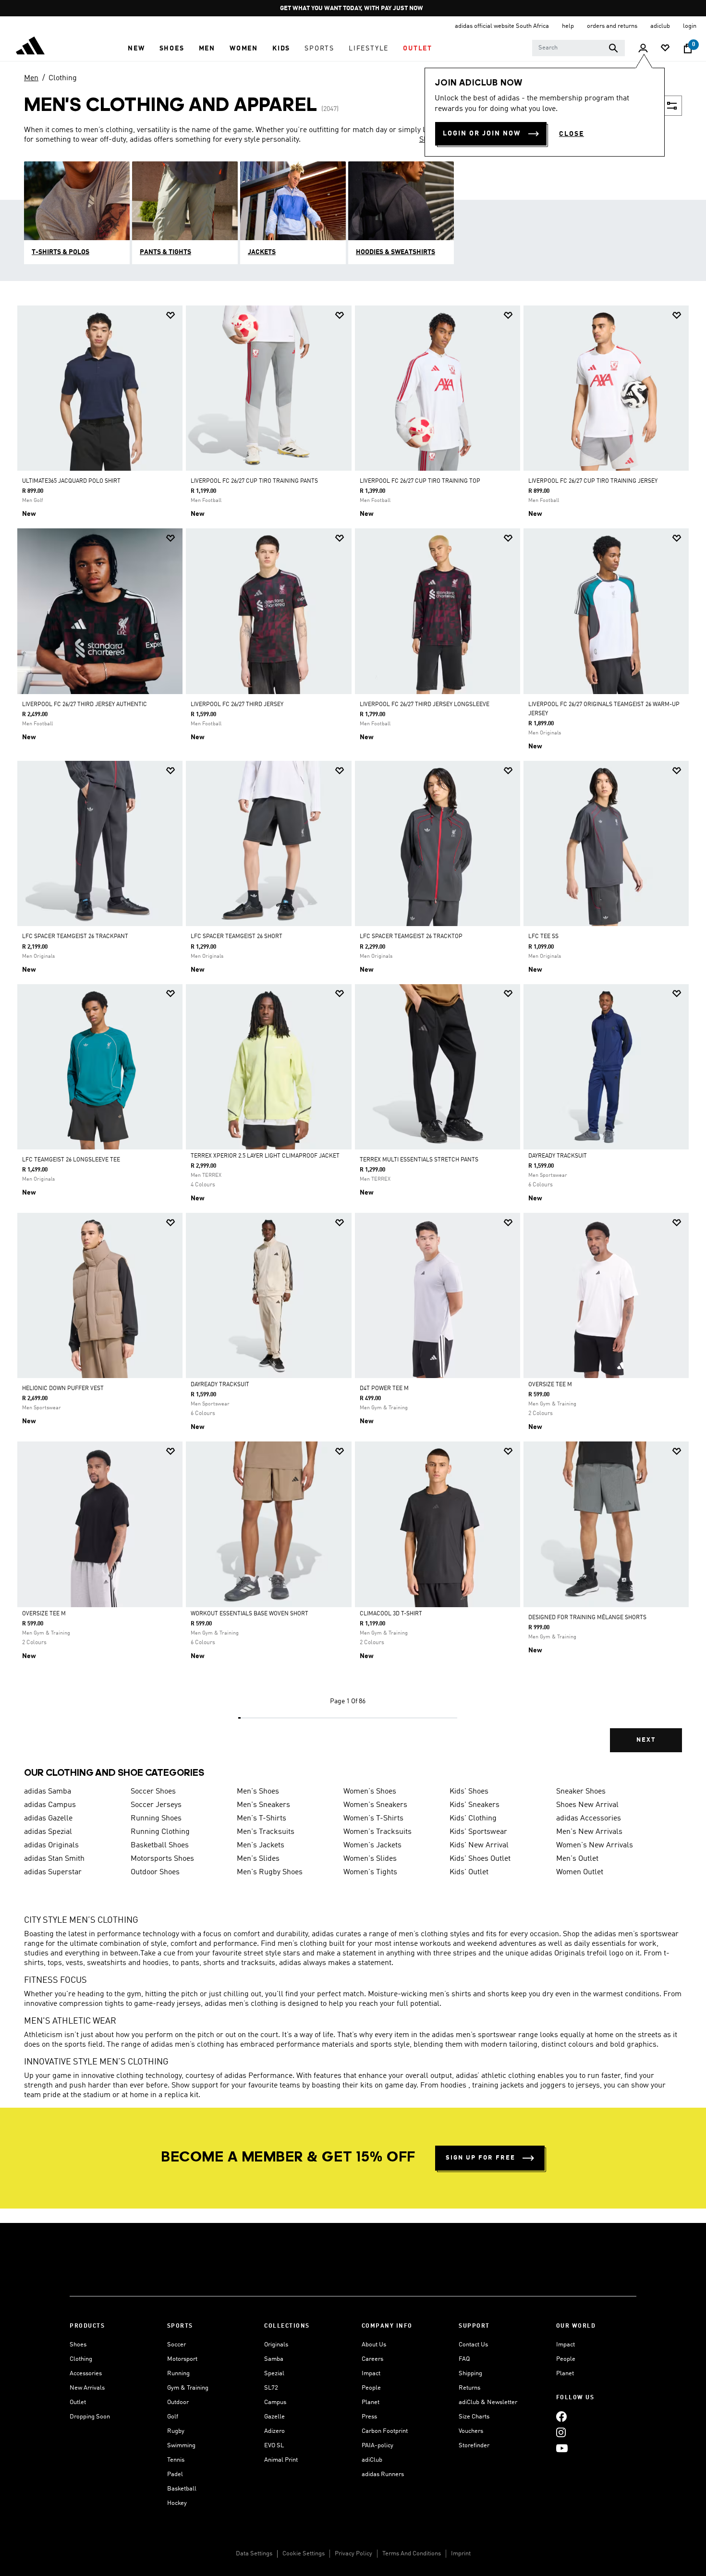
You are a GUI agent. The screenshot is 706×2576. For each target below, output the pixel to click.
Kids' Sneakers (475, 1805)
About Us (374, 2345)
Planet (371, 2402)
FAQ (464, 2359)
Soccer (176, 2345)
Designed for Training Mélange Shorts (587, 1618)
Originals (276, 2345)
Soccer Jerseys (156, 1805)
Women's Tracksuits (377, 1832)
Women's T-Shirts (373, 1819)
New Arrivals (87, 2388)
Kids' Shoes (469, 1792)
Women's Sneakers (375, 1805)
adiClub (372, 2460)
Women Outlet (580, 1872)
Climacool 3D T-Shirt (391, 1614)
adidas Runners (383, 2474)
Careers (372, 2359)
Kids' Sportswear (478, 1832)
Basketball (182, 2489)
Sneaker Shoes (581, 1792)
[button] (136, 49)
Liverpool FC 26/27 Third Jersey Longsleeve (425, 705)
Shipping (470, 2374)
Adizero (274, 2431)
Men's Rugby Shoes (270, 1872)
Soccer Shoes (153, 1792)
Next (646, 1740)
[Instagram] (561, 2432)
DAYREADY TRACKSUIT (558, 1156)
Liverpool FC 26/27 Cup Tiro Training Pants (254, 481)
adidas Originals (51, 1845)
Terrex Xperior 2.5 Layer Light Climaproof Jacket (265, 1156)
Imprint (461, 2554)
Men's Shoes (258, 1792)
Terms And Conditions (412, 2554)
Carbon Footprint (385, 2431)
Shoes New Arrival (587, 1805)
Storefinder (474, 2446)
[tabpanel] (353, 1037)
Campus (275, 2402)
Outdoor (178, 2402)
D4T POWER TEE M (384, 1389)
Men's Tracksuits (266, 1832)
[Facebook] (561, 2416)
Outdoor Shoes (155, 1872)
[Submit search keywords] (613, 48)
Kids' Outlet (469, 1872)
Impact (371, 2374)
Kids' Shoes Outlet (480, 1859)
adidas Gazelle (48, 1819)
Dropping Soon (90, 2417)
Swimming (181, 2446)
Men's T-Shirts (262, 1819)
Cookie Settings (304, 2554)
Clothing (63, 78)
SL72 (271, 2388)
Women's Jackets (372, 1845)
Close (572, 134)
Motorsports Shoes (162, 1859)
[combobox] (578, 48)
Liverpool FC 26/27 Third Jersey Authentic (85, 705)
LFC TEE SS (543, 937)
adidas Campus (50, 1805)
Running (178, 2374)
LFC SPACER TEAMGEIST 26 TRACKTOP (411, 937)
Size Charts (474, 2417)
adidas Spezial (48, 1832)
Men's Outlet (577, 1859)
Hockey (177, 2503)
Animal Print (281, 2460)
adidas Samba (48, 1792)
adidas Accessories (589, 1819)
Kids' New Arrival (479, 1845)
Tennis (176, 2460)
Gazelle (274, 2417)
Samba (274, 2359)
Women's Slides (370, 1859)
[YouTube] (562, 2448)
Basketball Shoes (160, 1845)
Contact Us (473, 2345)
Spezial (274, 2374)
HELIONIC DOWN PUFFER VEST (63, 1389)
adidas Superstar (53, 1872)
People (371, 2388)
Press (369, 2417)
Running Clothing (160, 1832)
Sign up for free (481, 2158)
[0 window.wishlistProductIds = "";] (665, 49)
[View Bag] (688, 49)
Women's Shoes (370, 1792)
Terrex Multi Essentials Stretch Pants (419, 1160)
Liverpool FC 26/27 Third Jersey (237, 705)
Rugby (176, 2431)
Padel (175, 2474)
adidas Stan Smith (54, 1859)
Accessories (86, 2374)
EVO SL (274, 2446)
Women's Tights (370, 1872)
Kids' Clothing (473, 1819)
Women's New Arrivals (595, 1845)
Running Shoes (156, 1819)
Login (690, 26)
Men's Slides (258, 1859)
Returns (469, 2388)
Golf (173, 2417)
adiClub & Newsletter (488, 2402)
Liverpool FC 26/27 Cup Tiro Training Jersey (593, 481)
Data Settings (254, 2554)
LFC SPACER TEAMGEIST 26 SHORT (237, 937)
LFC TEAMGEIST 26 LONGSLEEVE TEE (71, 1160)
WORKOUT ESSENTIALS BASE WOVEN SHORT (250, 1614)
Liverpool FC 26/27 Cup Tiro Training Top (420, 481)
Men (31, 78)
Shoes (78, 2345)
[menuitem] (136, 49)
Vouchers (471, 2431)
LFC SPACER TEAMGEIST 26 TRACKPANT (75, 937)
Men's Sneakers (263, 1805)
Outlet (78, 2402)
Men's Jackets (261, 1845)
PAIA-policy (377, 2446)
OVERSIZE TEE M (550, 1385)
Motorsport (182, 2359)
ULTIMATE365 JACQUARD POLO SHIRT (71, 481)
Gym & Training (188, 2388)
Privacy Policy (353, 2554)
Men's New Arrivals (589, 1832)
